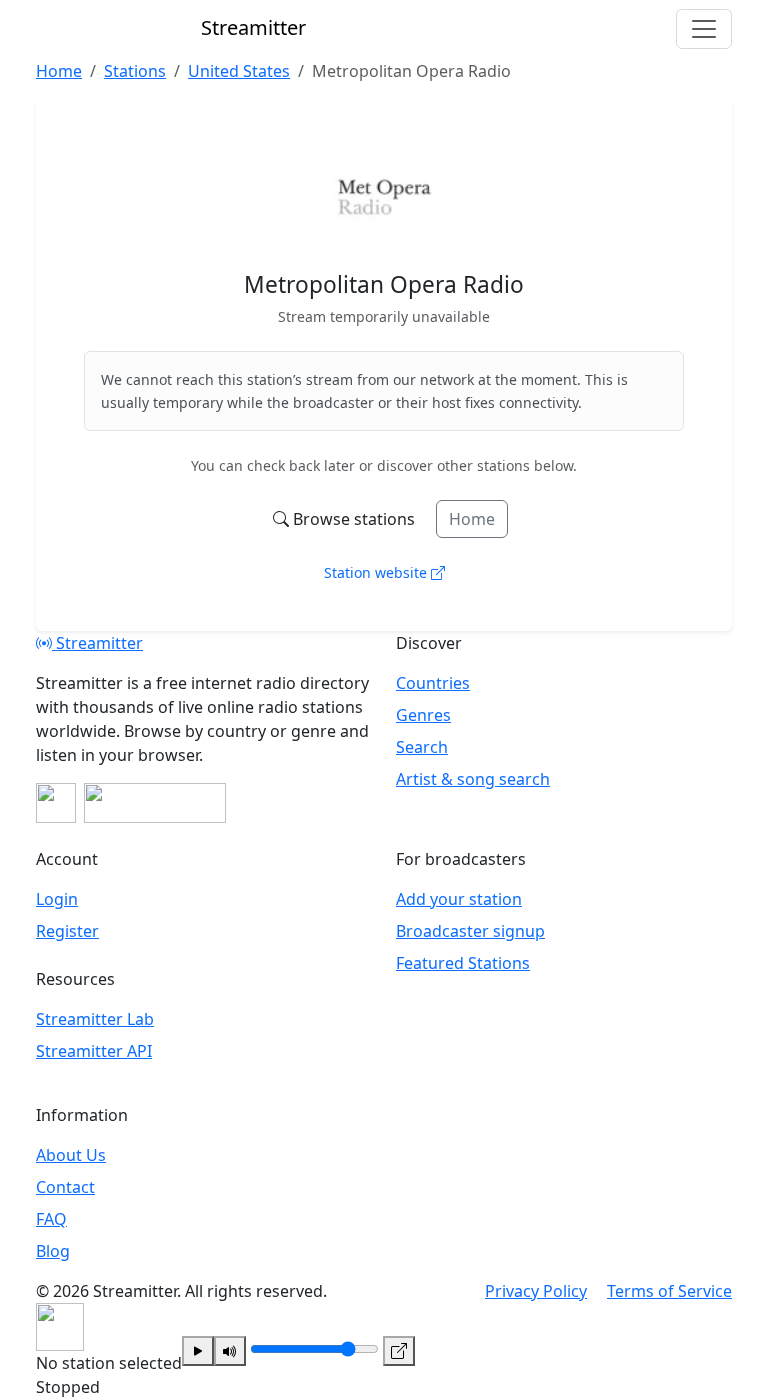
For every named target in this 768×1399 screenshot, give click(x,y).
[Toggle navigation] (704, 29)
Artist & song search (473, 779)
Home (472, 519)
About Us (71, 1155)
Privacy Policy (536, 1291)
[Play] (198, 1351)
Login (57, 899)
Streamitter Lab (95, 1019)
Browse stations (354, 519)
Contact (65, 1187)
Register (67, 931)
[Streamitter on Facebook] (56, 803)
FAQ (51, 1219)
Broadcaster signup (470, 931)
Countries (433, 683)
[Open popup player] (399, 1351)
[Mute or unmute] (230, 1351)
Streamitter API (94, 1051)
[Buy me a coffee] (155, 803)
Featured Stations (463, 963)
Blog (53, 1251)
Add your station (459, 899)
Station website (377, 572)
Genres (423, 715)
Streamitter (97, 643)
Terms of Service (669, 1291)
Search (422, 747)
